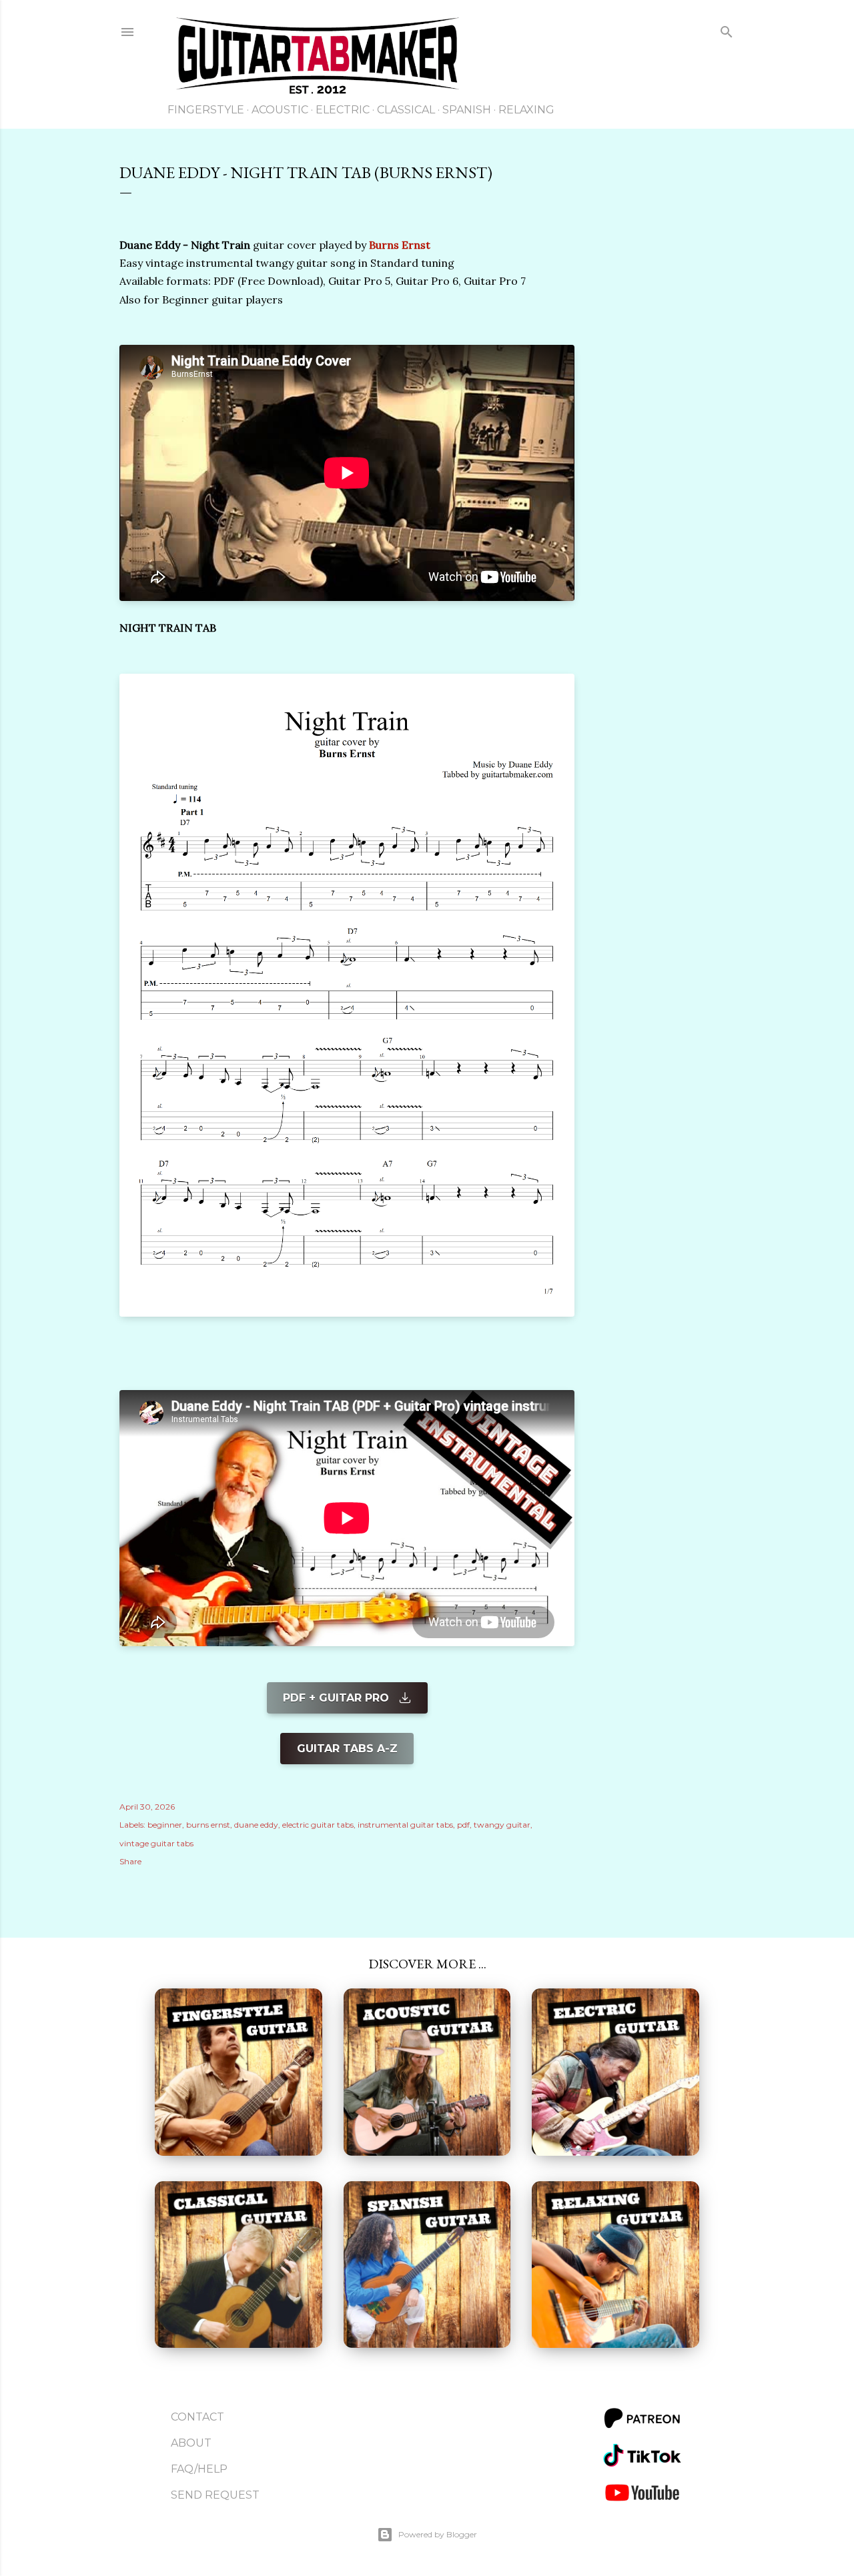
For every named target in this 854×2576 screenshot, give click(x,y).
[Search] (727, 34)
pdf (463, 1825)
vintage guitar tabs (156, 1843)
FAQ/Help (199, 2469)
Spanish (467, 110)
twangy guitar (502, 1825)
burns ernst (208, 1825)
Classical (406, 110)
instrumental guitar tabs (405, 1825)
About (191, 2443)
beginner (165, 1825)
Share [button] (130, 1861)
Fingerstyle (206, 110)
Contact (197, 2417)
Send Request (215, 2495)
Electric (343, 110)
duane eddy (256, 1825)
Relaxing (526, 110)
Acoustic (280, 110)
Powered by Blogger (438, 2534)
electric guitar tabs (318, 1825)
